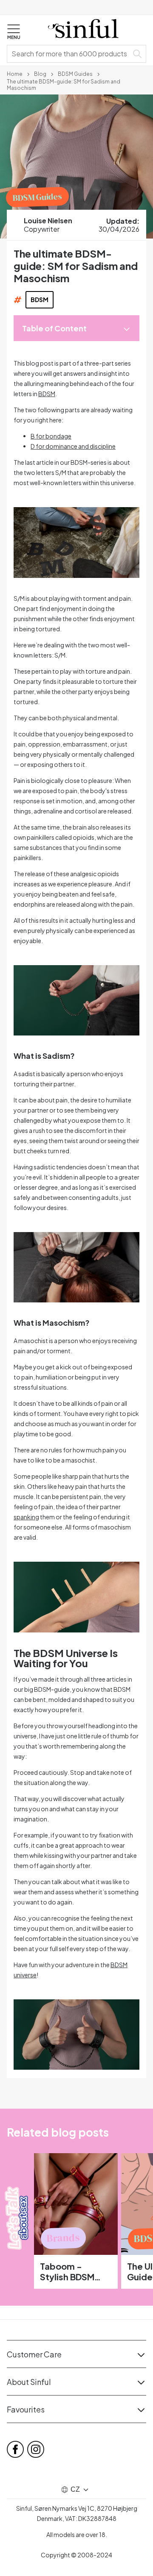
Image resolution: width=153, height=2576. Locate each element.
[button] (14, 32)
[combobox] (69, 54)
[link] (15, 73)
